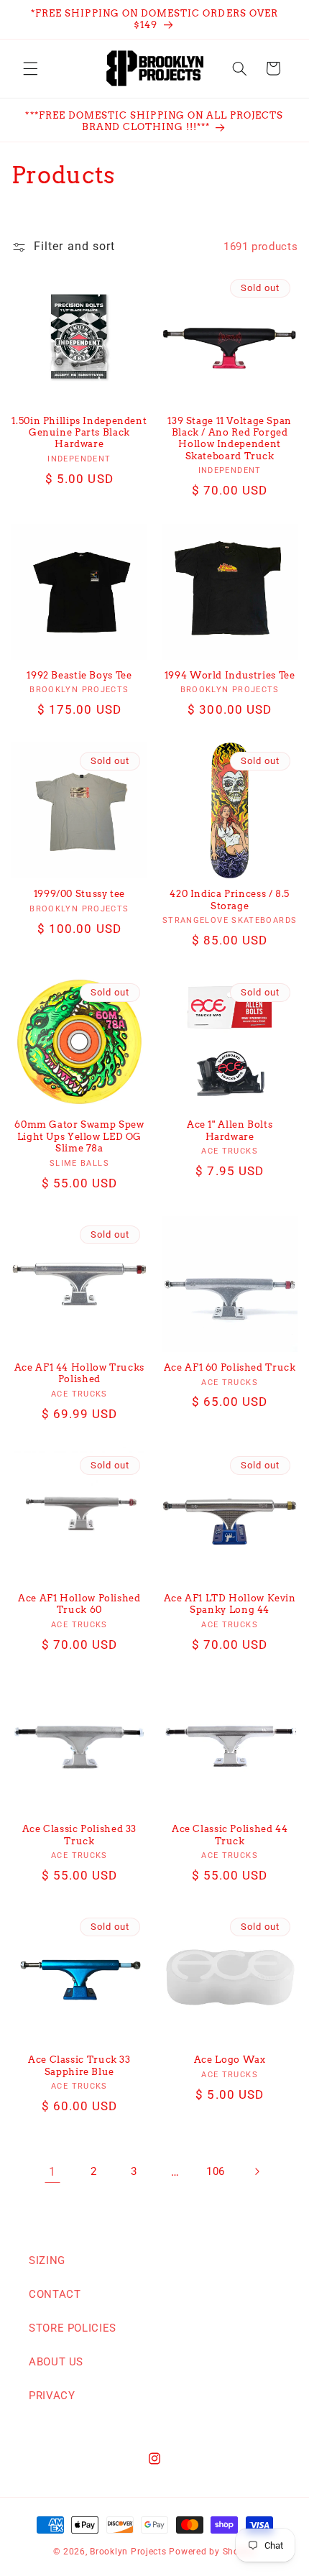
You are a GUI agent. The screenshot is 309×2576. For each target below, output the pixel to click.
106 (216, 2171)
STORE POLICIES (73, 2328)
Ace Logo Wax (230, 2060)
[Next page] (257, 2172)
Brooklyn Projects (128, 2552)
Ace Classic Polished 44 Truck (230, 1835)
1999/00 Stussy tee (79, 894)
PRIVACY (52, 2396)
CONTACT (55, 2294)
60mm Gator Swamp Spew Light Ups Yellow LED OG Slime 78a (79, 1136)
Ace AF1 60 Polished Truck (230, 1367)
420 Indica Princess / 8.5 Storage (230, 900)
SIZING (47, 2260)
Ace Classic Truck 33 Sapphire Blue (79, 2065)
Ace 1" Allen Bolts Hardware (230, 1130)
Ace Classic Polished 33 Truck (80, 1835)
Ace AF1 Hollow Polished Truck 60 (79, 1604)
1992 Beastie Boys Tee (79, 675)
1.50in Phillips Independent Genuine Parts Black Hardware (79, 433)
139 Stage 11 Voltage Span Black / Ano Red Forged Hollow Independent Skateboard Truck (230, 438)
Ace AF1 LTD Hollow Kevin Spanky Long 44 (230, 1604)
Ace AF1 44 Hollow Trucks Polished (79, 1373)
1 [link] (52, 2172)
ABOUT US (56, 2362)
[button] (30, 68)
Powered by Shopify (212, 2552)
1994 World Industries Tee (230, 675)
